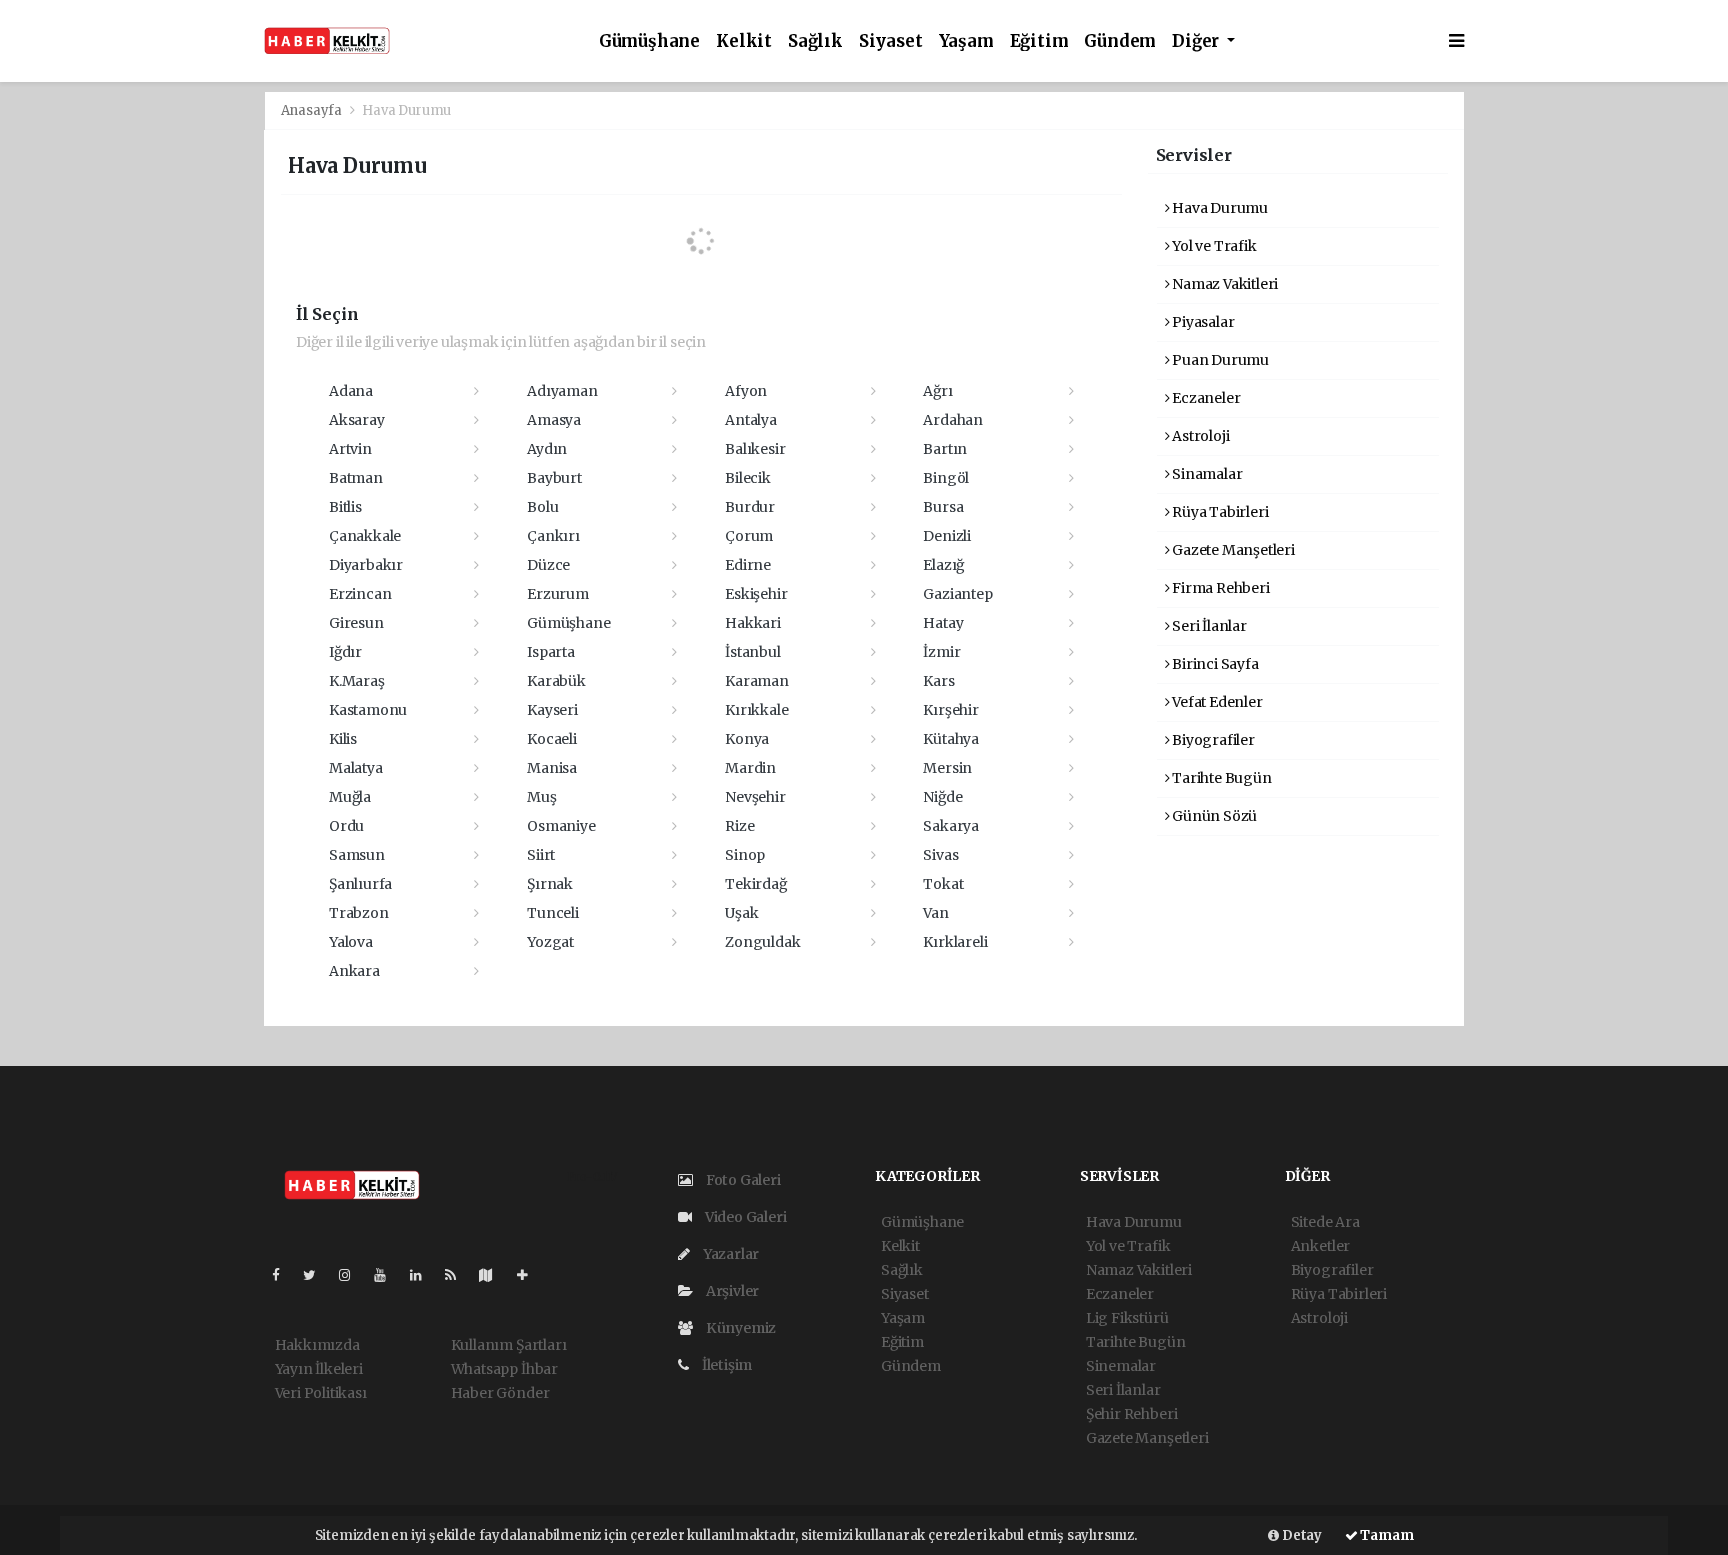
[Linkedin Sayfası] (424, 1275)
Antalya (751, 420)
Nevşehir (755, 797)
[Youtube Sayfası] (388, 1275)
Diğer (1197, 41)
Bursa (943, 507)
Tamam (1386, 1535)
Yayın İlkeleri (319, 1369)
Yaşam (966, 41)
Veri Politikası (321, 1393)
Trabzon (359, 913)
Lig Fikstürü (1127, 1318)
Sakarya (951, 826)
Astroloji (1199, 436)
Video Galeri (744, 1217)
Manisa (552, 768)
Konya (747, 739)
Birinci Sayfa (1213, 664)
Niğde (942, 797)
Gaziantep (957, 594)
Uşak (741, 913)
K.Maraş (357, 681)
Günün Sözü (1213, 816)
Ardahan (953, 420)
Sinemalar (1121, 1366)
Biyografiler (1212, 740)
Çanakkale (365, 536)
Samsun (357, 855)
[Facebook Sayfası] (284, 1275)
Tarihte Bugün (1220, 778)
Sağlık (815, 41)
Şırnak (550, 884)
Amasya (554, 420)
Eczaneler (1204, 398)
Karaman (757, 681)
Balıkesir (755, 449)
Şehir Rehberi (1132, 1414)
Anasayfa (313, 110)
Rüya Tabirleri (1218, 512)
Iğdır (345, 652)
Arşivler (731, 1291)
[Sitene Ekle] (530, 1275)
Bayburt (554, 478)
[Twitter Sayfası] (317, 1275)
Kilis (343, 739)
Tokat (943, 884)
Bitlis (345, 507)
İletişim (725, 1365)
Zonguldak (762, 942)
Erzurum (558, 594)
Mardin (750, 768)
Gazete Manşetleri (1232, 550)
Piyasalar (1201, 322)
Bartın (945, 449)
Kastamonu (368, 710)
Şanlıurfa (360, 884)
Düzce (548, 565)
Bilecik (748, 478)
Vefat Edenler (1215, 702)
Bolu (542, 507)
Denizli (947, 536)
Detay (1300, 1535)
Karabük (556, 681)
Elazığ (943, 565)
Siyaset (891, 41)
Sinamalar (1205, 474)
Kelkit (744, 41)
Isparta (551, 652)
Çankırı (553, 536)
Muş (541, 797)
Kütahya (951, 739)
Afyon (746, 391)
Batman (356, 478)
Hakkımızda (317, 1345)
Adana (351, 391)
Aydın (547, 449)
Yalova (351, 942)
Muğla (350, 797)
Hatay (943, 623)
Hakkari (753, 623)
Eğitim (1039, 41)
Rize (739, 826)
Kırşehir (950, 710)
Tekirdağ (755, 884)
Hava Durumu (1218, 208)
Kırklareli (955, 942)
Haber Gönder (500, 1393)
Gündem (1120, 41)
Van (935, 913)
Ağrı (937, 391)
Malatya (356, 768)
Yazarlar (729, 1254)
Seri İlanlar (1208, 626)
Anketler (1320, 1246)
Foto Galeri (742, 1180)
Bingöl (946, 478)
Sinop (745, 855)
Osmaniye (561, 826)
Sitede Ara (1325, 1222)
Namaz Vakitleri (1223, 284)
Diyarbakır (366, 565)
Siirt (541, 855)
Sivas (940, 855)
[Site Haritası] (494, 1275)
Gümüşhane (649, 41)
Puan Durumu (1219, 360)
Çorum (749, 536)
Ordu (346, 826)
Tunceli (553, 913)
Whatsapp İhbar (504, 1369)
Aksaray (357, 420)
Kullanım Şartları (509, 1345)
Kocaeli (552, 739)
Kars (938, 681)
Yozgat (550, 942)
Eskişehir (756, 594)
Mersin (947, 768)
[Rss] (458, 1275)
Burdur (750, 507)
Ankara (354, 971)
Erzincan (360, 594)
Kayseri (552, 710)
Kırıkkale (756, 710)
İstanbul (752, 652)
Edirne (748, 565)
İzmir (941, 652)
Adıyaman (562, 391)
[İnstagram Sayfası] (353, 1275)
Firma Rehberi (1219, 588)
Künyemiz (739, 1328)
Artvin (350, 449)
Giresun (356, 623)
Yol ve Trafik (1212, 246)
